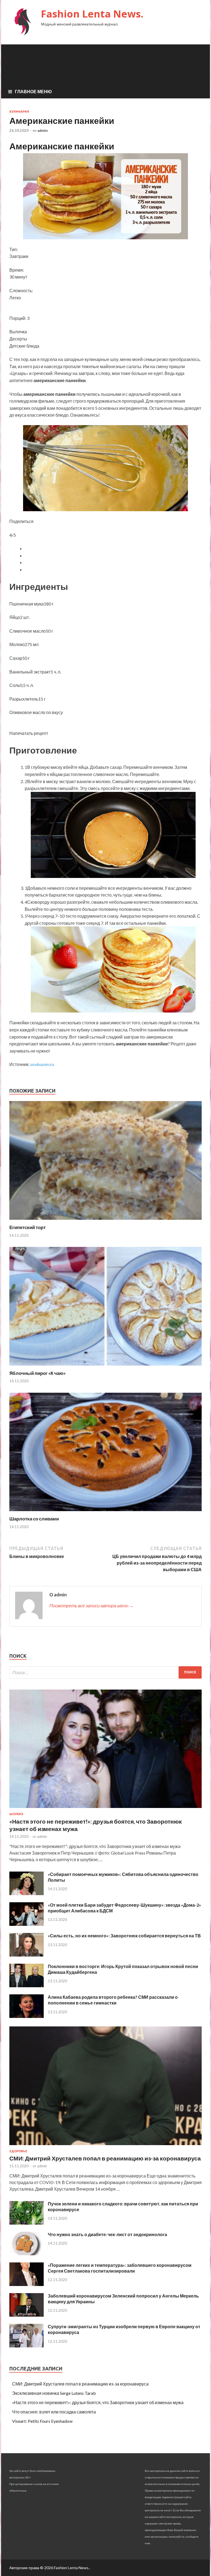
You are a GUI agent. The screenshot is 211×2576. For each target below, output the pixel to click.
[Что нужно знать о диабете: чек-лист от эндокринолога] (27, 2254)
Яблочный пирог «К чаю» (38, 1373)
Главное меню (33, 91)
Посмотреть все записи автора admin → (91, 1606)
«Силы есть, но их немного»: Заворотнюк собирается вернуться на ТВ (124, 1936)
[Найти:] (105, 1672)
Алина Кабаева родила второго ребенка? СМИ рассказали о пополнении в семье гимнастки (113, 2000)
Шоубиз (16, 1814)
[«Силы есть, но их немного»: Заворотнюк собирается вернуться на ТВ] (27, 1955)
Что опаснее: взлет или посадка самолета (54, 2412)
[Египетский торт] (105, 1221)
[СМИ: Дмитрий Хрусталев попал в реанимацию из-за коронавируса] (105, 2146)
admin (43, 130)
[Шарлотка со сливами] (105, 1512)
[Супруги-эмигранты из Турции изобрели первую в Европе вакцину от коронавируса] (27, 2346)
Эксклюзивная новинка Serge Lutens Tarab (54, 2393)
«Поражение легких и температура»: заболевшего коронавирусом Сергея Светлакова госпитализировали (120, 2268)
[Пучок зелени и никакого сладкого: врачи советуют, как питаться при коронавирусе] (27, 2223)
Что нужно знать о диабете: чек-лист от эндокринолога (107, 2234)
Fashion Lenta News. (92, 14)
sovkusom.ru (42, 1064)
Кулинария (19, 112)
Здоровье (18, 2151)
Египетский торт (27, 1227)
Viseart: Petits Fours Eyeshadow (42, 2421)
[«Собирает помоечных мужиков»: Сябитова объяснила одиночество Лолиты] (27, 1893)
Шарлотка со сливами (34, 1519)
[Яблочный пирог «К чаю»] (105, 1367)
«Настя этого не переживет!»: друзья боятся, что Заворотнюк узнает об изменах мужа (98, 2402)
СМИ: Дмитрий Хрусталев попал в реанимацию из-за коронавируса (105, 2158)
